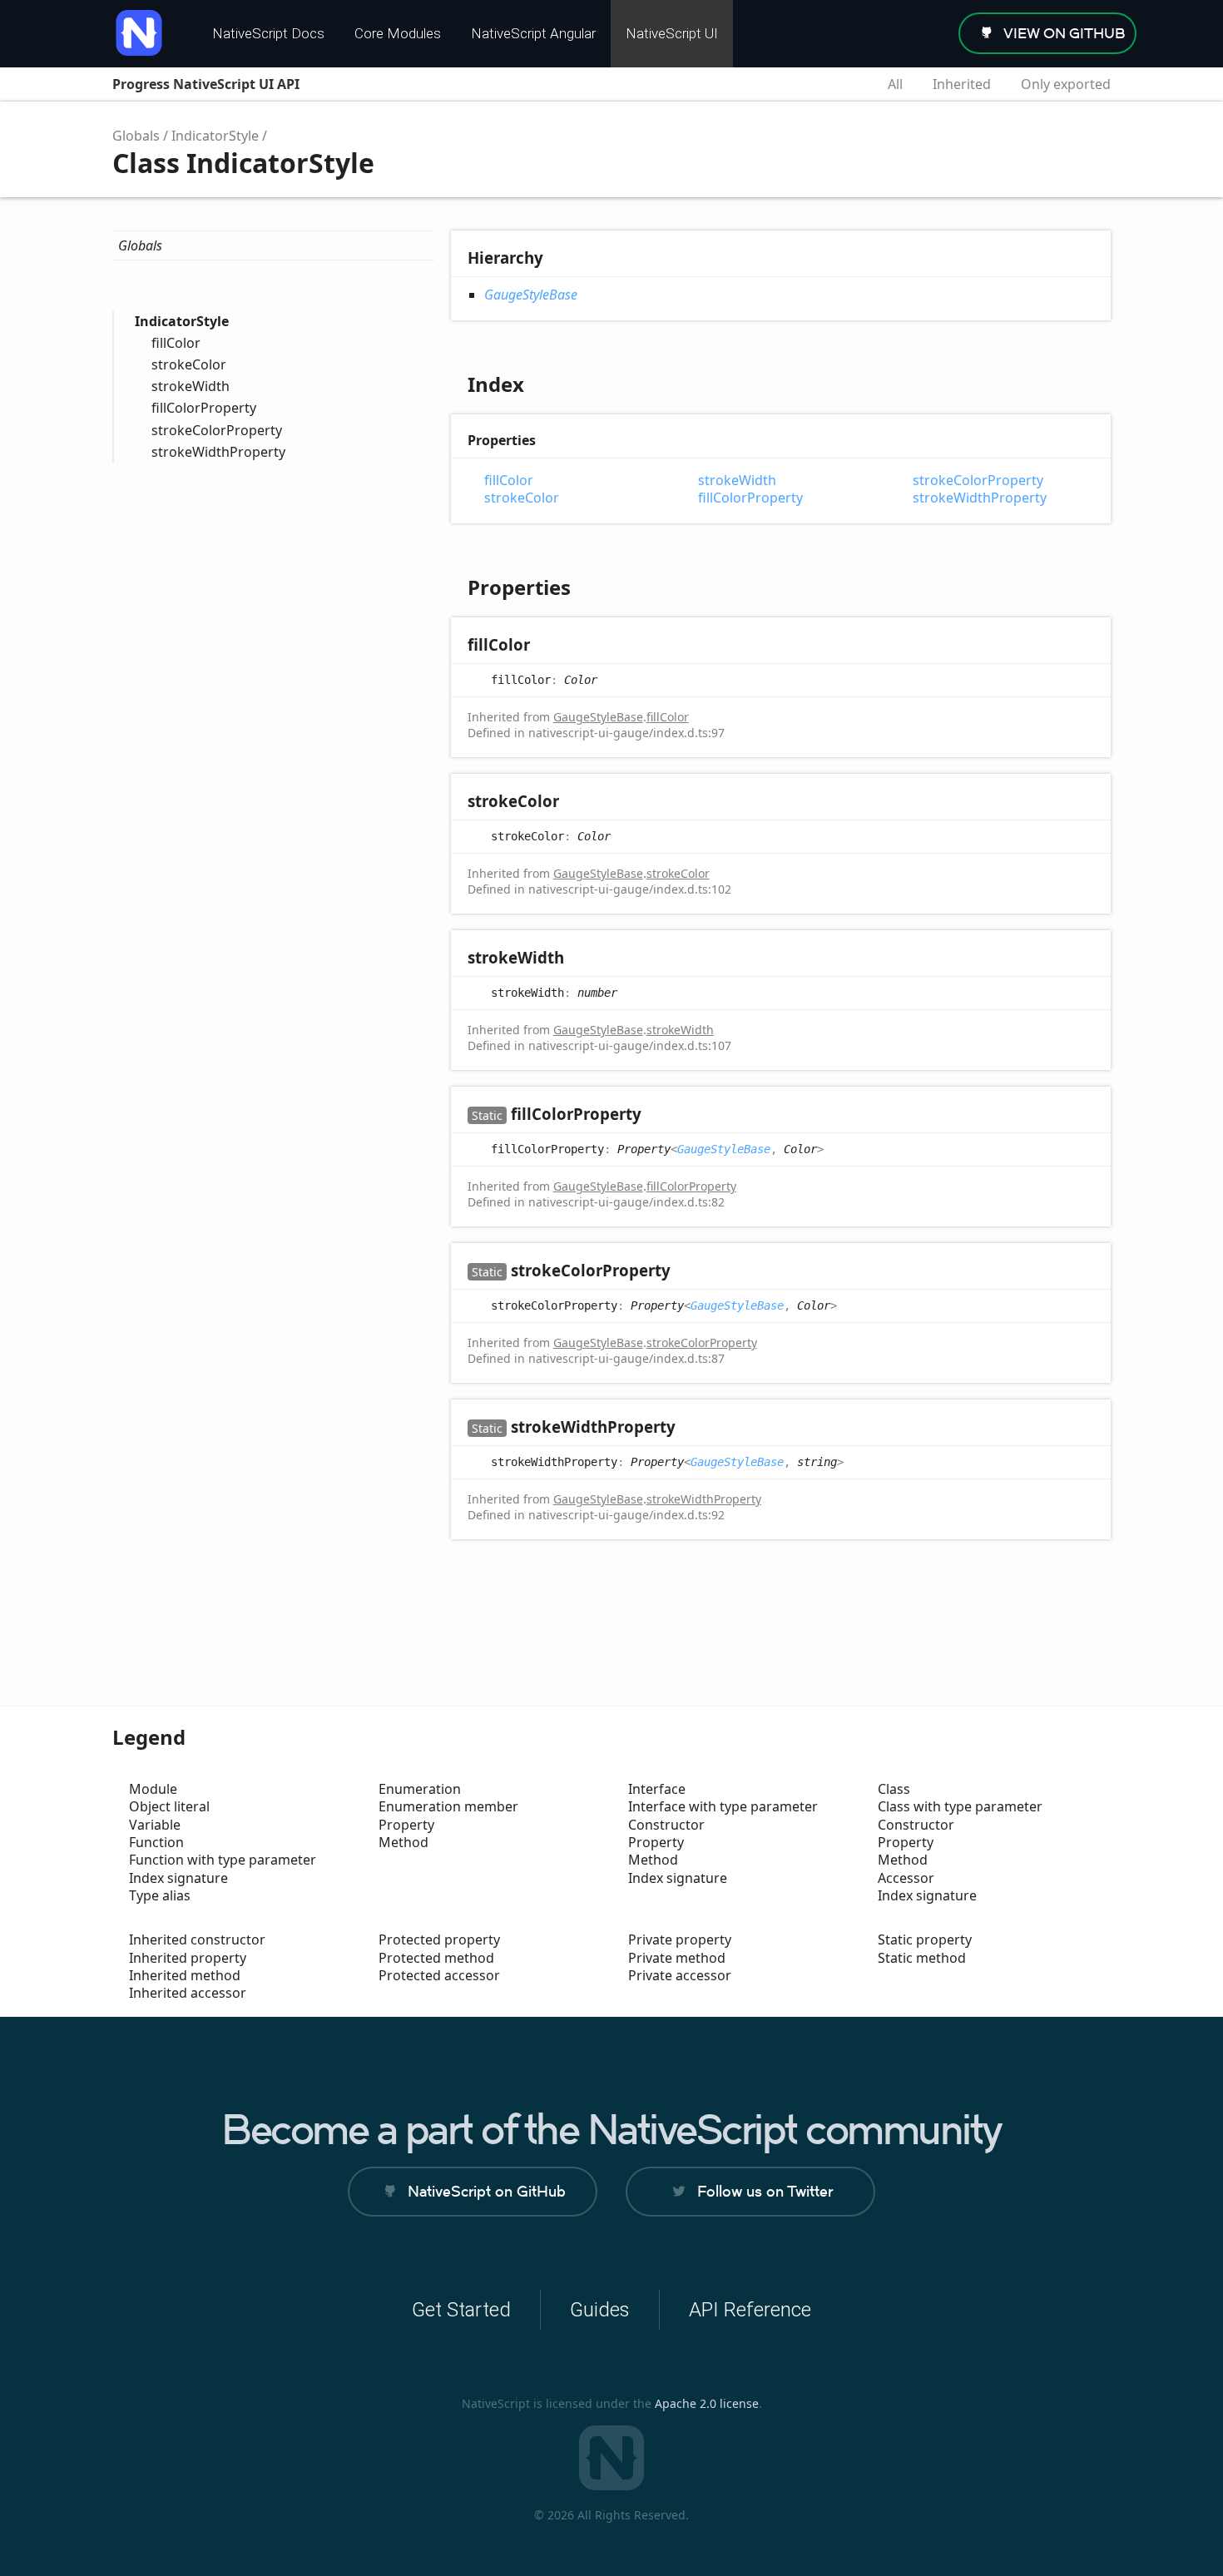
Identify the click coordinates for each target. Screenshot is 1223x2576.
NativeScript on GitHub (487, 2191)
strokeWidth (191, 386)
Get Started (461, 2310)
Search (844, 84)
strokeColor (189, 364)
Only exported (1066, 84)
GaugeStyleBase (531, 295)
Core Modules (398, 33)
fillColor (176, 343)
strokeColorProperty (217, 430)
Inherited (962, 84)
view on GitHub (1065, 33)
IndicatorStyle (215, 136)
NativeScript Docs (268, 33)
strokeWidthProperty (218, 452)
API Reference (750, 2310)
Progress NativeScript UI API (206, 84)
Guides (600, 2310)
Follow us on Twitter (765, 2191)
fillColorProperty (204, 408)
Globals (136, 136)
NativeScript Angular (533, 33)
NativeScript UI (672, 33)
